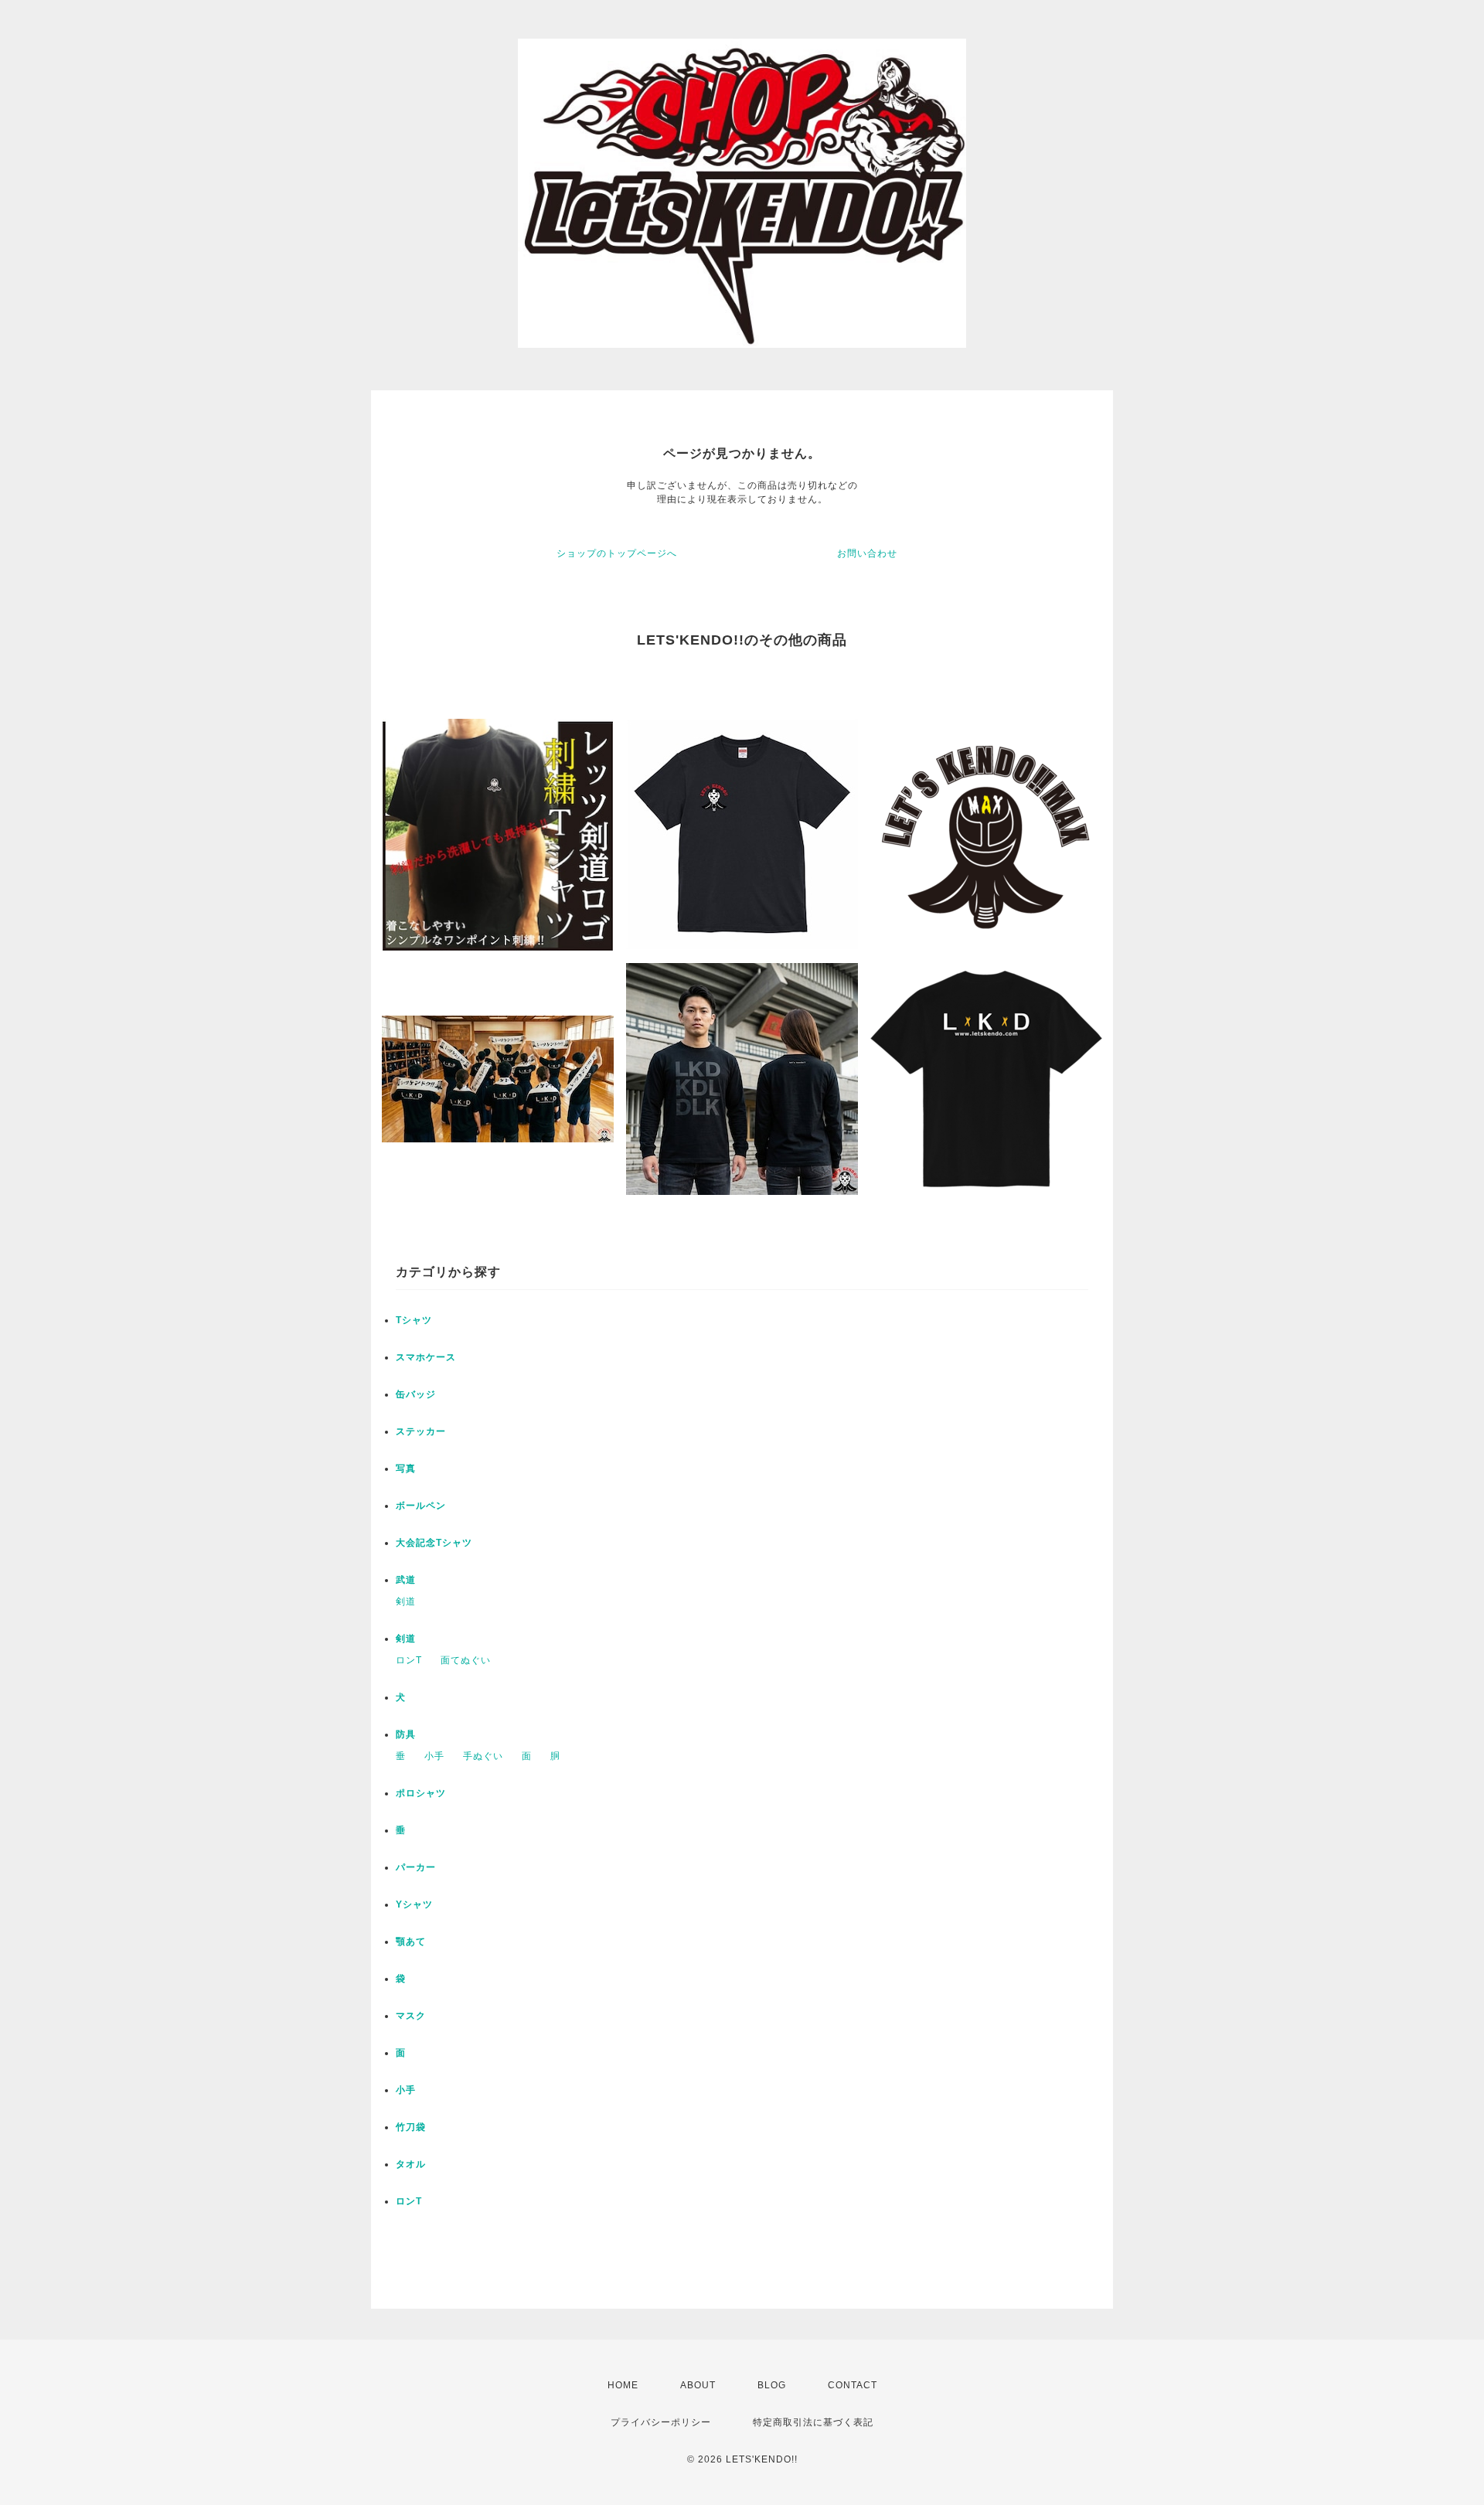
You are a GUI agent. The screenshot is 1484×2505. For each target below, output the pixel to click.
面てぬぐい (466, 1660)
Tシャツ (414, 1320)
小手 (434, 1756)
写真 (406, 1469)
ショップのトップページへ (617, 553)
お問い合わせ (867, 553)
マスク (411, 2016)
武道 (406, 1580)
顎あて (411, 1942)
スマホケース (426, 1357)
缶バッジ (416, 1394)
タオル (411, 2164)
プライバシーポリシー (661, 2422)
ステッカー (421, 1431)
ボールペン (421, 1506)
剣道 (406, 1601)
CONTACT (853, 2385)
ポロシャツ (421, 1793)
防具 (406, 1734)
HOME (623, 2385)
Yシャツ (414, 1904)
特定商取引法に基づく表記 (813, 2422)
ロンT (409, 1660)
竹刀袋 (411, 2127)
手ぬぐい (483, 1756)
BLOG (772, 2385)
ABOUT (698, 2385)
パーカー (416, 1867)
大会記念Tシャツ (434, 1543)
